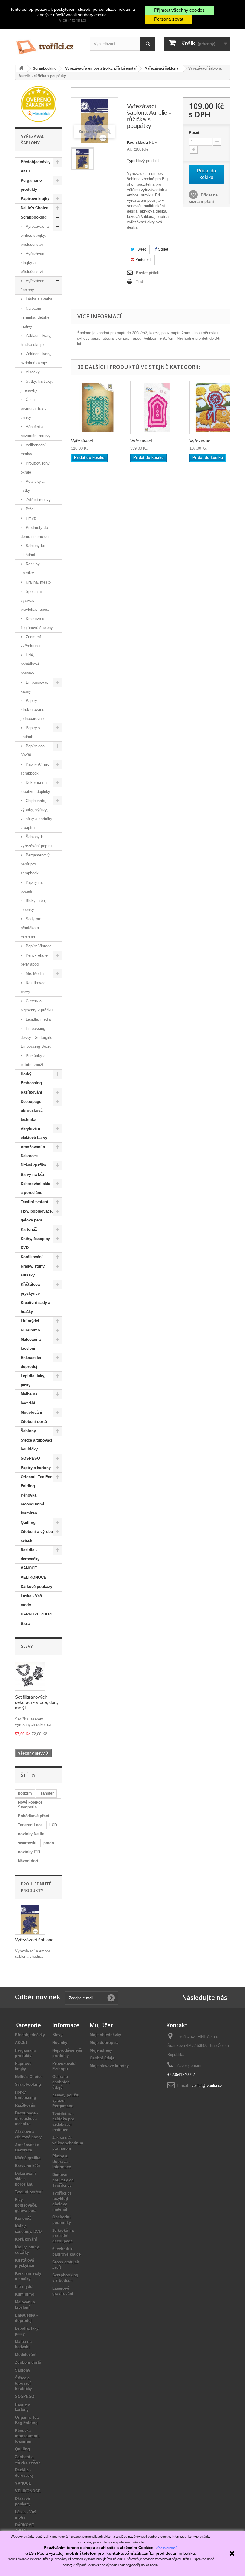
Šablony (28, 1431)
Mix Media (34, 974)
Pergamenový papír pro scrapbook (35, 864)
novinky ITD (29, 1852)
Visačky (32, 372)
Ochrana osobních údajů (61, 2082)
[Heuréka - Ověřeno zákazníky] (39, 104)
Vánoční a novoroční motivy (36, 431)
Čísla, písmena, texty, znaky (34, 409)
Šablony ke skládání (33, 550)
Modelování (31, 1412)
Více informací (72, 20)
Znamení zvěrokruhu (31, 641)
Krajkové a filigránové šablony (37, 623)
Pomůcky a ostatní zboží (33, 1060)
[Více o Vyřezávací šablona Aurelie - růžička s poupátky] (30, 1920)
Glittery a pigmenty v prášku (37, 1005)
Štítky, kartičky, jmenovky (37, 386)
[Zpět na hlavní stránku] (21, 69)
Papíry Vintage (38, 946)
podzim (25, 1793)
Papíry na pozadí (32, 887)
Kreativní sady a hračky (35, 1307)
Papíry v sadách (30, 732)
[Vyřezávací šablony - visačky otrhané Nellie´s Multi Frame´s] (157, 407)
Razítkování (31, 1092)
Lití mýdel (30, 1321)
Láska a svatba (38, 299)
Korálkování (32, 1257)
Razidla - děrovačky (30, 1554)
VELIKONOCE (33, 1577)
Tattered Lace (30, 1825)
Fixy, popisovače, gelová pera (37, 1216)
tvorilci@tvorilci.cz (206, 2086)
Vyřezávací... (84, 441)
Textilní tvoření (34, 1202)
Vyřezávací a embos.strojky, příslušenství (35, 235)
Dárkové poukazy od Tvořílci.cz (63, 2180)
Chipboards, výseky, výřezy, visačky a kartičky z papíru (36, 814)
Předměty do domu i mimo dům (36, 532)
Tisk (140, 282)
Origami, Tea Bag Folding (37, 1481)
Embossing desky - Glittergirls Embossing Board (36, 1037)
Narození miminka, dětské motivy (35, 317)
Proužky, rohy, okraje (36, 468)
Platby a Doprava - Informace (62, 2162)
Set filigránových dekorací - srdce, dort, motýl (36, 1702)
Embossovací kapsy (35, 687)
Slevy (27, 1646)
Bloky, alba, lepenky (33, 905)
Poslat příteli (148, 273)
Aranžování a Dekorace (33, 1151)
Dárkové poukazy (36, 1587)
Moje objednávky (105, 2035)
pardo (49, 1843)
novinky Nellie (31, 1834)
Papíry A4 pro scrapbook (35, 769)
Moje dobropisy (104, 2043)
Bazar (26, 1623)
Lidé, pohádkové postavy (30, 664)
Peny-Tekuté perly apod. (34, 960)
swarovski (27, 1843)
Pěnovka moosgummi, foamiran (33, 1504)
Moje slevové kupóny (109, 2066)
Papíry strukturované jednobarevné (32, 710)
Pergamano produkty (31, 185)
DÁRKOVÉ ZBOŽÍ (37, 1614)
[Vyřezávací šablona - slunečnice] (216, 407)
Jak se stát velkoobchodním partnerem (68, 2143)
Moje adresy (101, 2050)
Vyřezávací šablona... (36, 1940)
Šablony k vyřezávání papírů (36, 841)
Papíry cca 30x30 (33, 750)
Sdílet (163, 249)
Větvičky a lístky (32, 486)
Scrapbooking (34, 217)
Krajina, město (38, 582)
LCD (53, 1825)
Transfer (46, 1793)
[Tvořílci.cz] (48, 45)
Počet (194, 133)
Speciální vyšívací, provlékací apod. (35, 600)
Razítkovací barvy (34, 987)
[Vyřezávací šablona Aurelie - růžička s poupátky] (82, 159)
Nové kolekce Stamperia (30, 1805)
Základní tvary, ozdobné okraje (36, 358)
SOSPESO (30, 1458)
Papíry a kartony (36, 1468)
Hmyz (30, 518)
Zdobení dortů (34, 1422)
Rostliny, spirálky (31, 568)
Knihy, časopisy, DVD (36, 1243)
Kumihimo (30, 1330)
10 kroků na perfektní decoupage (63, 2236)
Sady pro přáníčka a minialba (31, 928)
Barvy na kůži (33, 1174)
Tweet (140, 249)
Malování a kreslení (31, 1344)
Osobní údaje (102, 2058)
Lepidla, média (38, 1019)
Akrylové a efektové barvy (34, 1133)
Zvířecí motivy (38, 500)
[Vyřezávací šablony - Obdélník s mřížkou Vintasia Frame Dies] (98, 407)
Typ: (131, 161)
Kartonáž (29, 1229)
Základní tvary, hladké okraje (36, 340)
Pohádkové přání (34, 1816)
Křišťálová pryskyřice (30, 1289)
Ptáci (30, 509)
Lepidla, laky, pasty (33, 1380)
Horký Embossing (31, 1078)
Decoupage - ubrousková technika (32, 1110)
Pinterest (143, 260)
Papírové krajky (35, 199)
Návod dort (28, 1861)
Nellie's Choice (34, 208)
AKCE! (27, 171)
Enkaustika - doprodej (32, 1362)
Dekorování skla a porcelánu (35, 1188)
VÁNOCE (29, 1568)
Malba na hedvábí (29, 1399)
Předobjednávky (36, 162)
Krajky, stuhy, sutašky (33, 1271)
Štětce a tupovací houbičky (36, 1445)
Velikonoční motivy (33, 449)
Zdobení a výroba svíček (37, 1536)
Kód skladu (137, 142)
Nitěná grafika (33, 1165)
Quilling (28, 1522)
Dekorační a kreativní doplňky (35, 787)
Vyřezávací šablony (33, 285)
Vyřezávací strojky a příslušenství (33, 263)
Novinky (60, 2043)
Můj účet (101, 2025)
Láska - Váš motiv (31, 1600)
